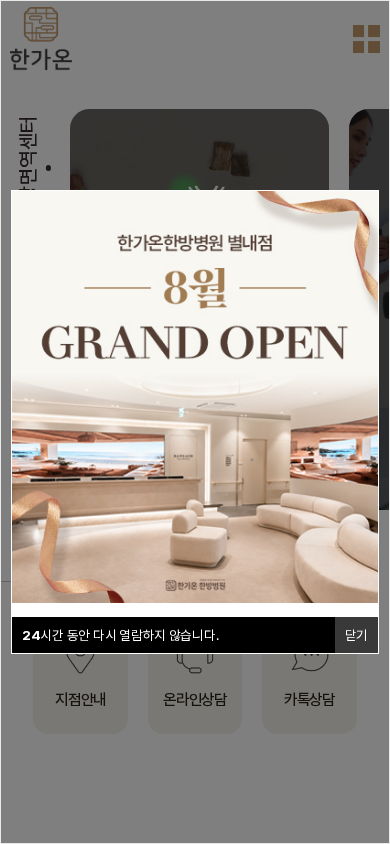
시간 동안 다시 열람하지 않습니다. (120, 635)
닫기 (356, 635)
